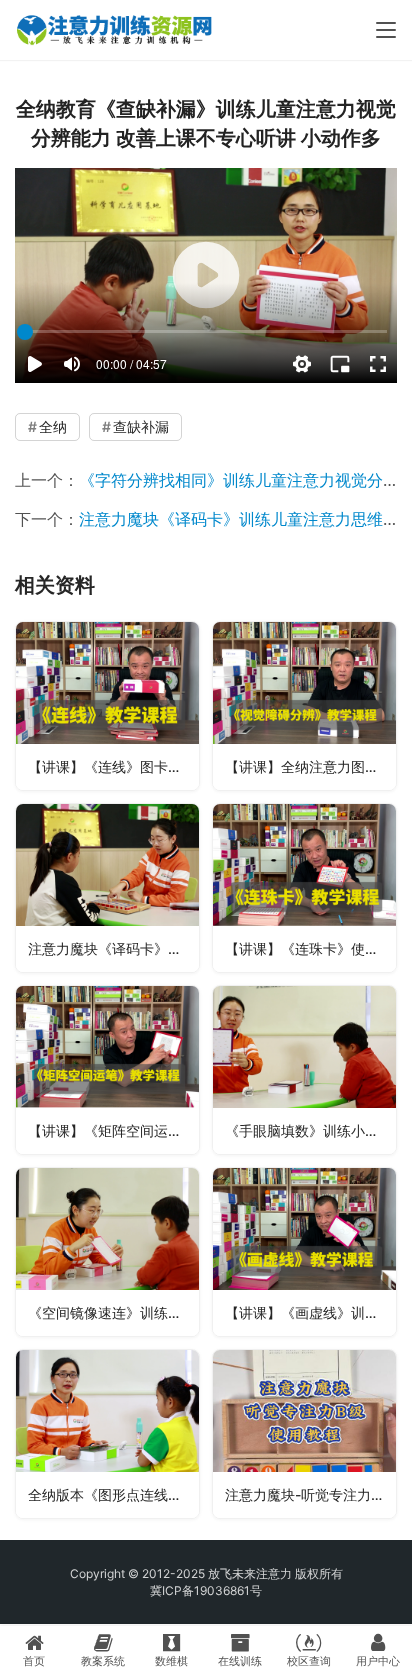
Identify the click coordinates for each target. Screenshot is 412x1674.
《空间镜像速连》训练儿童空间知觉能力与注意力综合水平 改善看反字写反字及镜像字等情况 (113, 1312)
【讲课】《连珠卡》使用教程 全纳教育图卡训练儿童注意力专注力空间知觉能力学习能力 (310, 948)
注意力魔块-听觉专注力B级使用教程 (310, 1494)
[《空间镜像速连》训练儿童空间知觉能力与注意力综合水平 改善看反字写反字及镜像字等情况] (107, 1252)
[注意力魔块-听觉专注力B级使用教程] (304, 1434)
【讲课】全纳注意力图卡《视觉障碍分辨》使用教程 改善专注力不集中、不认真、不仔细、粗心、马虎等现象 (310, 766)
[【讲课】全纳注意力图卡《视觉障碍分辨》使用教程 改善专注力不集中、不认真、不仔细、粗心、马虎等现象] (304, 706)
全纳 (53, 426)
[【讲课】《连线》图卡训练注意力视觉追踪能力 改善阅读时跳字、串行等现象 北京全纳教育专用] (107, 706)
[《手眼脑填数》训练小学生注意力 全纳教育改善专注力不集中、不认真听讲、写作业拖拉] (304, 1070)
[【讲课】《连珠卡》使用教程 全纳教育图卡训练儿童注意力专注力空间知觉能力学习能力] (304, 888)
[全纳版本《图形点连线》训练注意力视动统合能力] (107, 1434)
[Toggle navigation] (386, 30)
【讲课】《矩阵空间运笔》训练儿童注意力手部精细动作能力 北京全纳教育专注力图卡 (113, 1130)
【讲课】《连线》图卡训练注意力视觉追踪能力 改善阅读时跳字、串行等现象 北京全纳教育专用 (113, 766)
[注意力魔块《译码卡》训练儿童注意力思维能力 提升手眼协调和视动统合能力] (107, 888)
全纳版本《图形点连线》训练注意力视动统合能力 (113, 1494)
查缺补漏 (141, 426)
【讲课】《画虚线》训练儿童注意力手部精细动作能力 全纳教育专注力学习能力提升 (310, 1312)
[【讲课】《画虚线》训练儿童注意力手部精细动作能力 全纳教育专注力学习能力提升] (304, 1252)
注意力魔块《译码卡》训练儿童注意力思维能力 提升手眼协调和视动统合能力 (113, 948)
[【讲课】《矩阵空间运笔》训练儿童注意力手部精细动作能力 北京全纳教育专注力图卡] (107, 1070)
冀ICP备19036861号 (206, 1590)
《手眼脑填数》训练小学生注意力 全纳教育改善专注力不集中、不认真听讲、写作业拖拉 (310, 1130)
